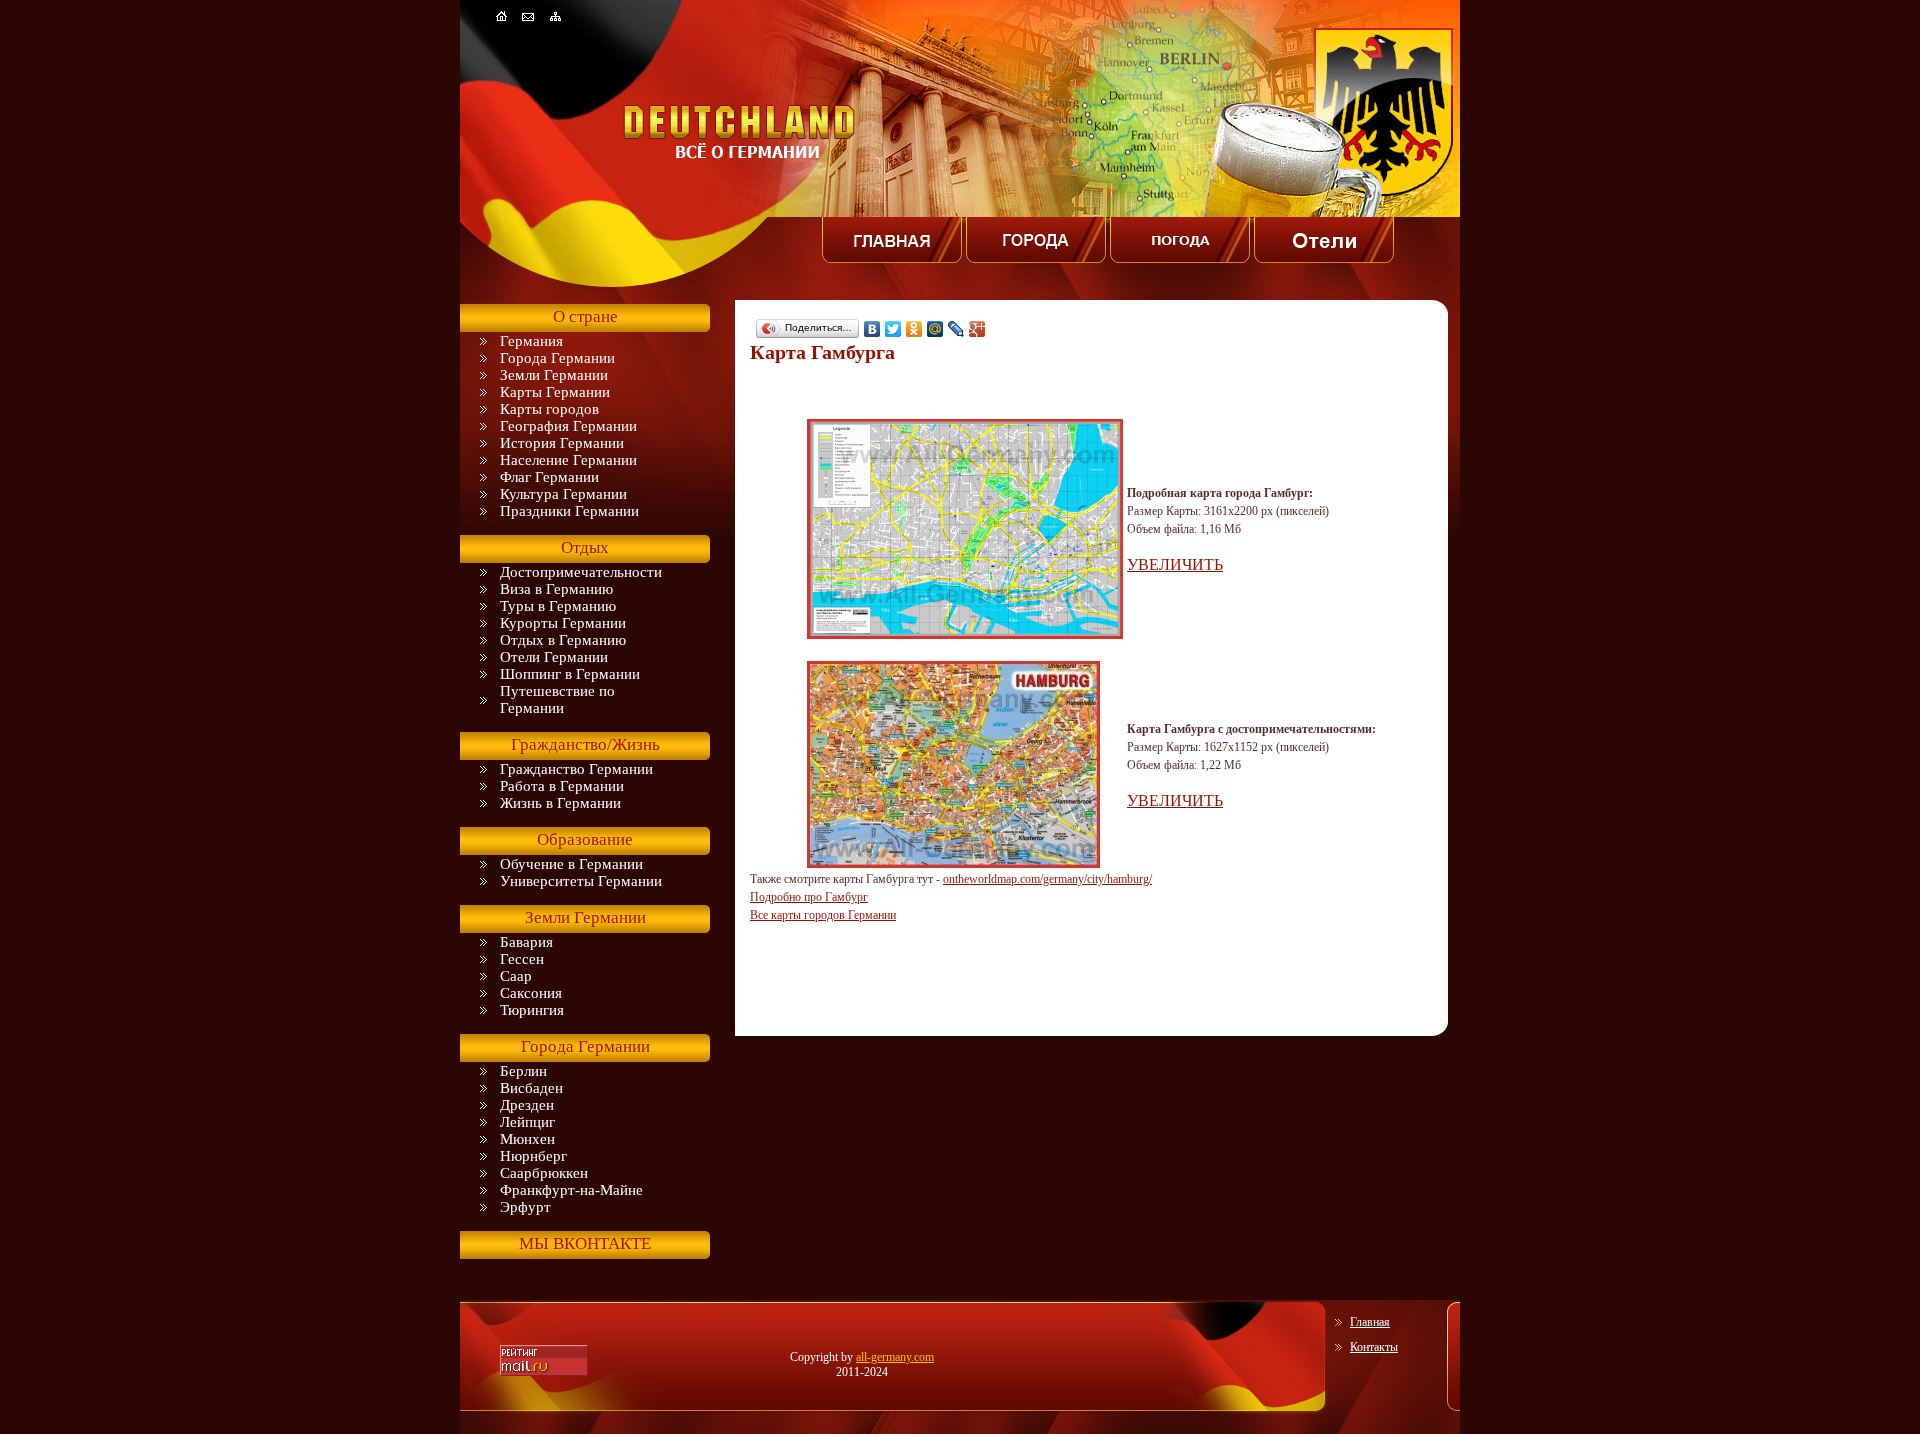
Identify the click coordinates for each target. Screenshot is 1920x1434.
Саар (516, 976)
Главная (1370, 1322)
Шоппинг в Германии (570, 674)
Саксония (531, 993)
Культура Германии (563, 494)
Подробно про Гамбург (809, 897)
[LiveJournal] (956, 329)
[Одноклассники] (914, 329)
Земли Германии (554, 375)
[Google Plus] (977, 329)
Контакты (1374, 1347)
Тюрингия (532, 1010)
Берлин (523, 1071)
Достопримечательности (581, 572)
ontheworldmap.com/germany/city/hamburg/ (1047, 879)
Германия (531, 341)
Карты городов (549, 409)
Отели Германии (554, 657)
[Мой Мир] (935, 329)
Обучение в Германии (571, 864)
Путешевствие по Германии (557, 699)
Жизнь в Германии (560, 803)
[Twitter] (893, 329)
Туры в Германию (558, 606)
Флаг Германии (549, 477)
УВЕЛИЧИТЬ (1175, 564)
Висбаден (531, 1088)
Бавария (526, 942)
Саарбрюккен (544, 1173)
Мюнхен (527, 1139)
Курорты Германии (563, 623)
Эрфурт (525, 1207)
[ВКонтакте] (872, 329)
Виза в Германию (556, 589)
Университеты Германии (581, 881)
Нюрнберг (533, 1156)
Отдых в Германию (563, 640)
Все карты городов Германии (823, 915)
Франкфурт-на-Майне (571, 1190)
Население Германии (568, 460)
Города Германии (557, 358)
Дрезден (527, 1105)
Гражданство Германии (576, 769)
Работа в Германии (562, 786)
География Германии (568, 426)
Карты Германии (555, 392)
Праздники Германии (569, 511)
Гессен (522, 959)
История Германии (562, 443)
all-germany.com (895, 1357)
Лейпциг (527, 1122)
